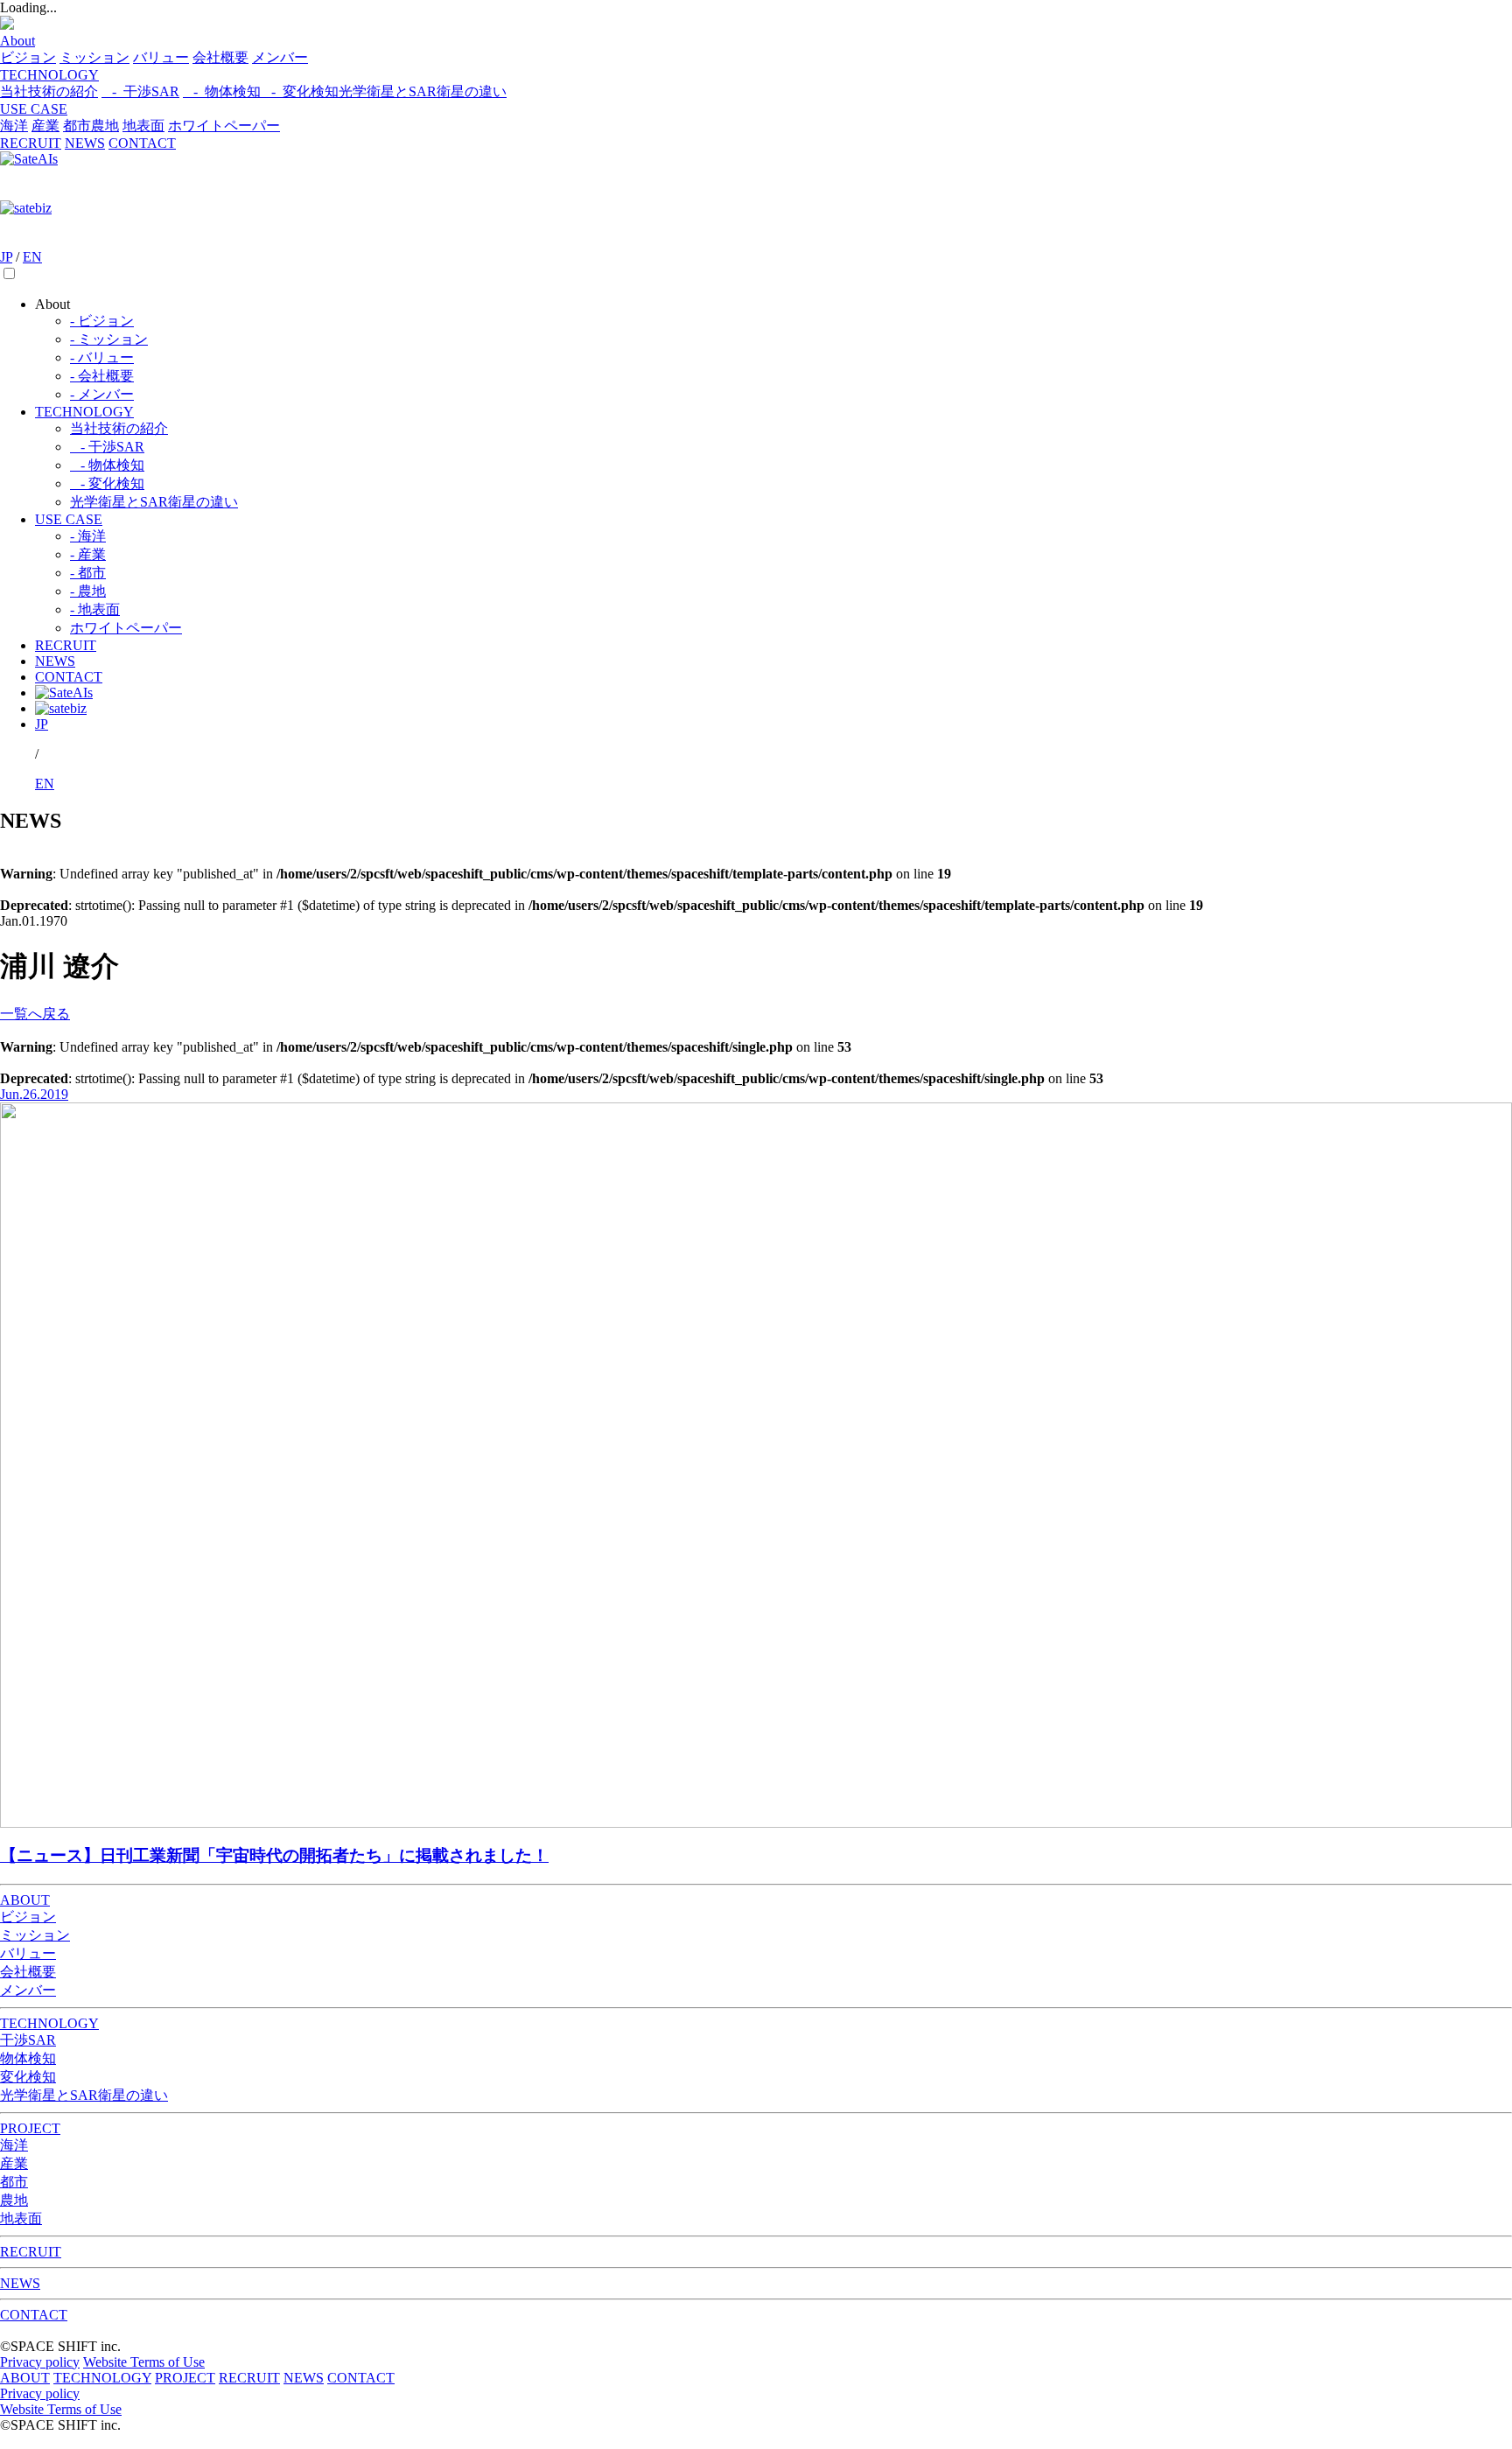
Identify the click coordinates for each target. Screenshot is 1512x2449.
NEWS (85, 143)
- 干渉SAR (140, 91)
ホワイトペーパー (224, 126)
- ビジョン (102, 321)
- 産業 (88, 554)
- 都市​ (88, 573)
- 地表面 (95, 609)
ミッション (94, 57)
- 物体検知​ (222, 91)
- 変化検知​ (300, 91)
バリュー (161, 57)
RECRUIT (31, 143)
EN (32, 257)
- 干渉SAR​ (107, 447)
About (17, 41)
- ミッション (109, 339)
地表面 (143, 126)
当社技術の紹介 (49, 91)
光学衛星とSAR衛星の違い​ (154, 502)
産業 (45, 126)
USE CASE (34, 109)
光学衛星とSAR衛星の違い (423, 91)
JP (6, 257)
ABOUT (25, 1900)
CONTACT (142, 143)
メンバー (280, 57)
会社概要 (220, 57)
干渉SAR (28, 2040)
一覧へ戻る (35, 1014)
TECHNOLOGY (49, 75)
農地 (105, 126)
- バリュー (102, 357)
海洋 (14, 126)
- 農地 (88, 591)
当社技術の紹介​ (119, 428)
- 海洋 (88, 536)
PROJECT (30, 2128)
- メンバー (102, 394)
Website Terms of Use (144, 2362)
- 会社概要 (102, 376)
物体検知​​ (28, 2058)
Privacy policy (40, 2362)
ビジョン (28, 57)
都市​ (77, 126)
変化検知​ (28, 2077)
